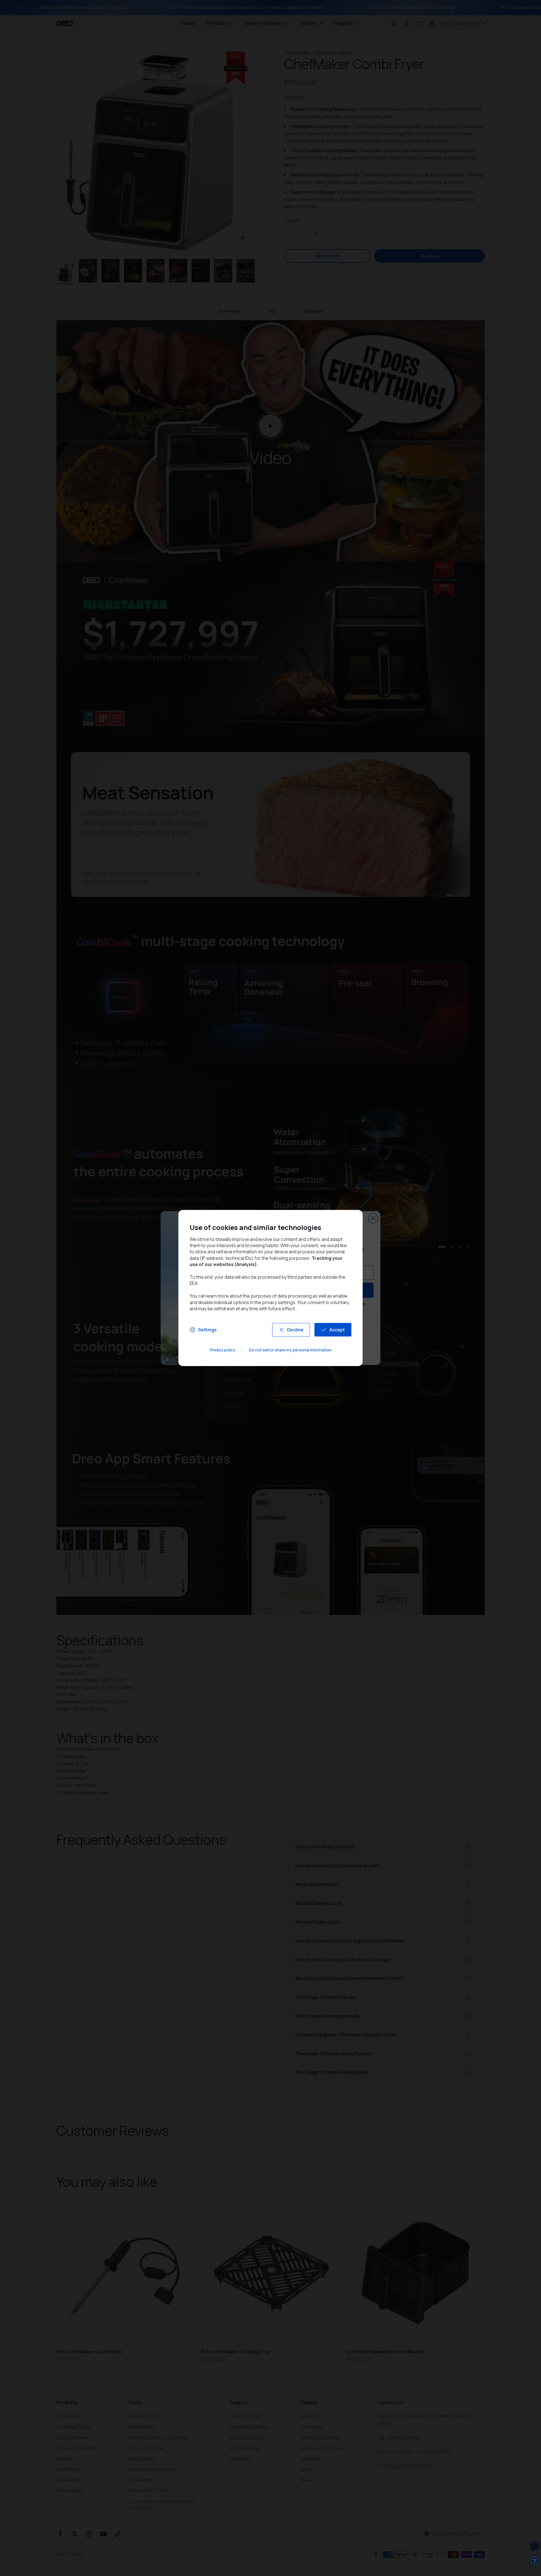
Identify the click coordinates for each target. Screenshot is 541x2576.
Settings (207, 1330)
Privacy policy (223, 1350)
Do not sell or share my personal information (290, 1350)
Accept (337, 1330)
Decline (295, 1330)
